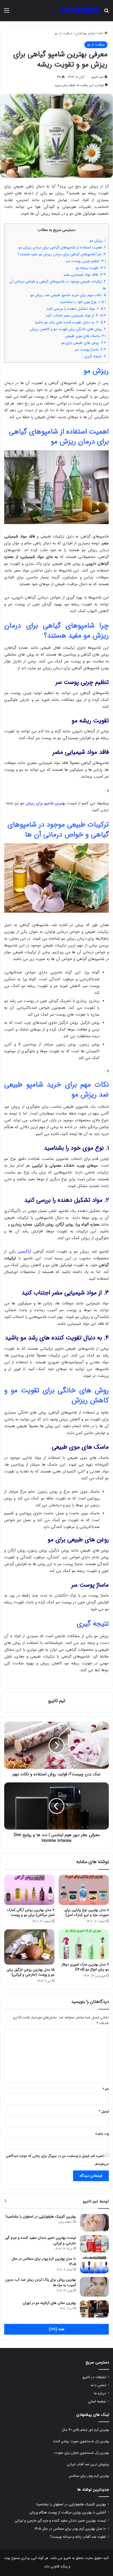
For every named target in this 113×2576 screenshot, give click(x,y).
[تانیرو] (79, 11)
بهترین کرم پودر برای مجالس (89, 2476)
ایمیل (104, 2111)
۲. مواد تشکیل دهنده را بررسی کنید (76, 309)
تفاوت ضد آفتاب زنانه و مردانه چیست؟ (78, 2537)
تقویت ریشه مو (91, 268)
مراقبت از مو (63, 33)
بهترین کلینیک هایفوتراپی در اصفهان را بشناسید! (41, 2217)
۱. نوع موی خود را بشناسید (83, 302)
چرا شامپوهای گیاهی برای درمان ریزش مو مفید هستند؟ (62, 254)
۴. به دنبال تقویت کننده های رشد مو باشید (70, 322)
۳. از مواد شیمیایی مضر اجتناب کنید (76, 315)
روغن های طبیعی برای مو (84, 343)
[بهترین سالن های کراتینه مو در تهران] (94, 2309)
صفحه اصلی (97, 2402)
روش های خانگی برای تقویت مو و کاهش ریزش (68, 329)
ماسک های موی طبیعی (85, 336)
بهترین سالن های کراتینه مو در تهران (49, 2303)
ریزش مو (98, 241)
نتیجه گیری (95, 356)
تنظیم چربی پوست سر (86, 261)
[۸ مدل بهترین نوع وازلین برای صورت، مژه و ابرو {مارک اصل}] (84, 1890)
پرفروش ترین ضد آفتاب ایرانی (88, 2464)
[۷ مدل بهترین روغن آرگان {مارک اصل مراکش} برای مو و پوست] (29, 1890)
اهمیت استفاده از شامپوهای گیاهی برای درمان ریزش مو (62, 247)
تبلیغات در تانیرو (94, 2377)
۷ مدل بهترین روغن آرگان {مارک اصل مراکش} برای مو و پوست (31, 1912)
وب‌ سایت (102, 2134)
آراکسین (25, 1251)
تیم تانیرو (97, 77)
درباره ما (100, 2393)
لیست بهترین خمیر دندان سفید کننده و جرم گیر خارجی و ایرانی (41, 2240)
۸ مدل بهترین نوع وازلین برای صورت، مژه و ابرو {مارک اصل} (87, 1912)
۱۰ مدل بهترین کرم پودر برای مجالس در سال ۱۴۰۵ (44, 2261)
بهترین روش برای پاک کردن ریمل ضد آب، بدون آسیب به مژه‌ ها (41, 2282)
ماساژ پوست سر (90, 350)
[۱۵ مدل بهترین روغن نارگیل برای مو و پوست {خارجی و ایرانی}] (29, 1947)
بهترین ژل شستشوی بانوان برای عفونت (82, 2453)
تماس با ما (98, 2385)
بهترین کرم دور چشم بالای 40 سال (85, 2430)
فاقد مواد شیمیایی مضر (85, 275)
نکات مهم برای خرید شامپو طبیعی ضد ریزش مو (68, 295)
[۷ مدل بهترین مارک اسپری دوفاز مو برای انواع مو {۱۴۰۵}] (84, 1944)
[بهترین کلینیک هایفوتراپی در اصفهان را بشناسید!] (94, 2223)
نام (106, 2089)
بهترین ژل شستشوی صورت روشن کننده (81, 2441)
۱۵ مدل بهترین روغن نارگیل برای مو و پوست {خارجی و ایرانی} (31, 1972)
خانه (101, 33)
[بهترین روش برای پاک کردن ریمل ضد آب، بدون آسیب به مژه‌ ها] (94, 2287)
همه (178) (57, 2329)
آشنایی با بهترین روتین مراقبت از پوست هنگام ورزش (68, 2513)
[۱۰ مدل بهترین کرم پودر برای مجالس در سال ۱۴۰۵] (94, 2265)
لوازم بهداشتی (85, 33)
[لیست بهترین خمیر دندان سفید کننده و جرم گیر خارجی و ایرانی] (94, 2244)
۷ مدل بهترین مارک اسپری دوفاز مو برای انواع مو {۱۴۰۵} (85, 1967)
